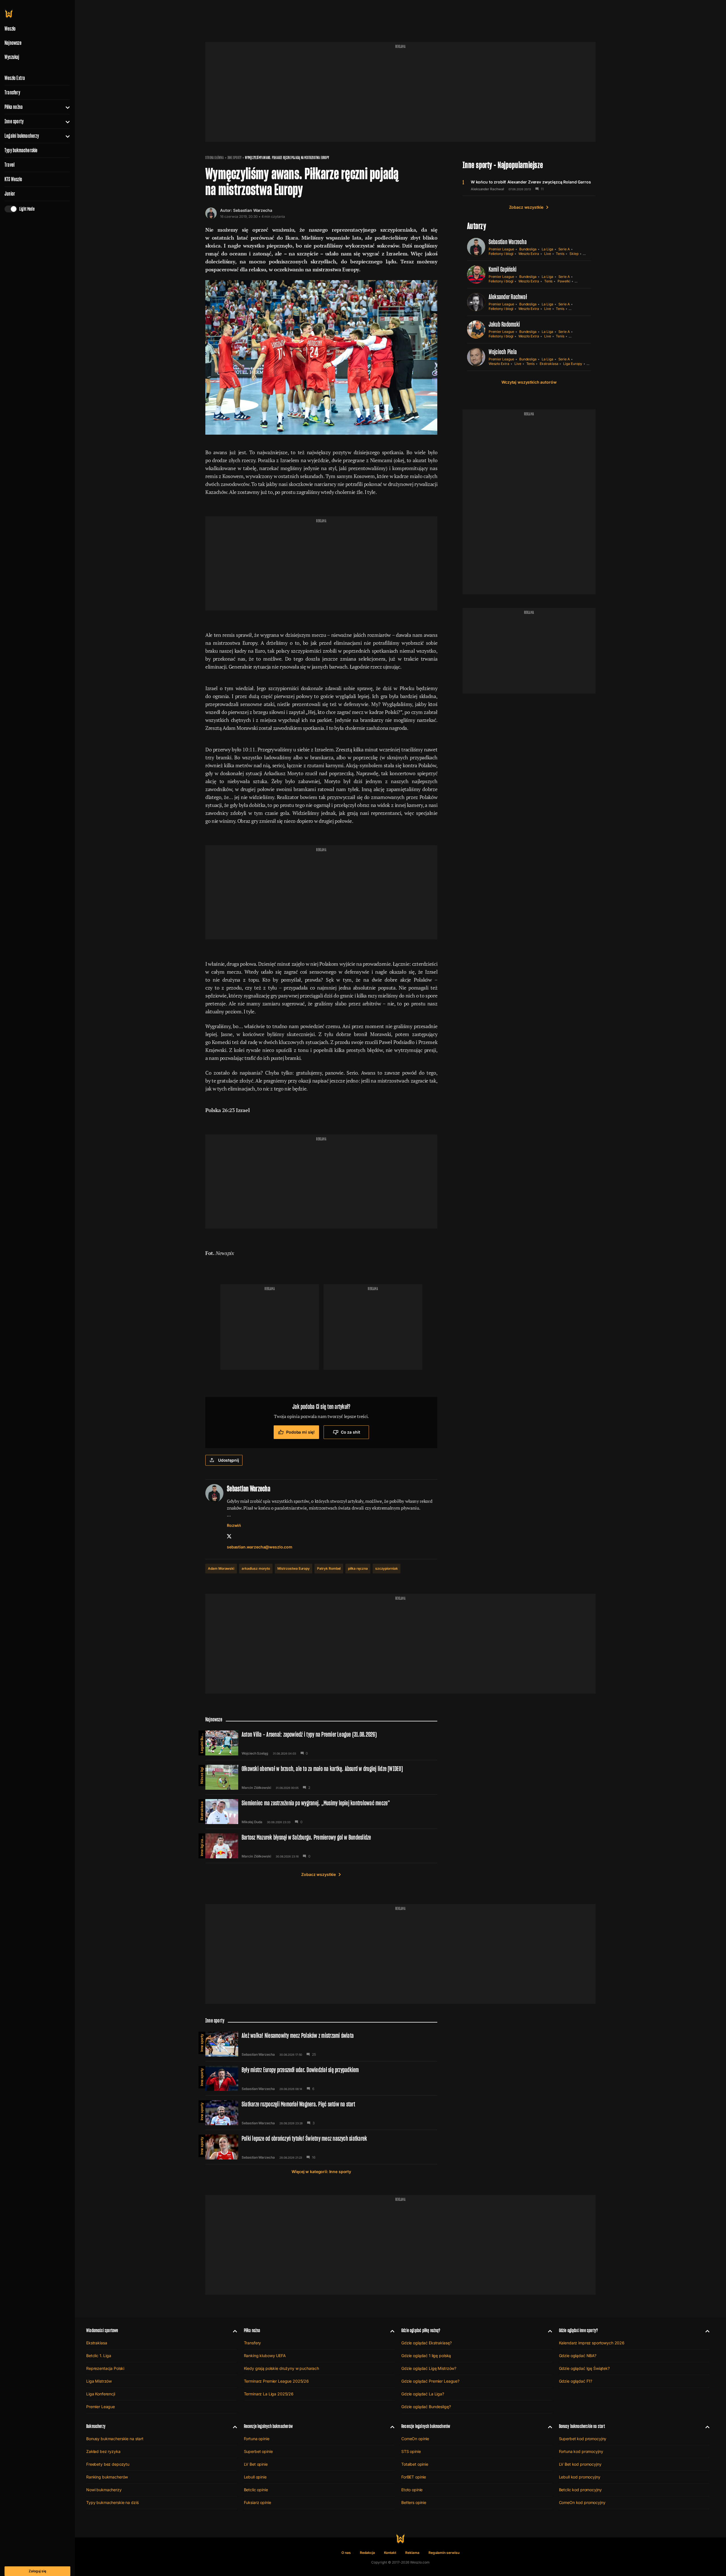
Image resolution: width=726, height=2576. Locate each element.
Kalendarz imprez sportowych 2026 (592, 2343)
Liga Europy (573, 364)
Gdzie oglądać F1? (576, 2381)
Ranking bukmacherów (107, 2477)
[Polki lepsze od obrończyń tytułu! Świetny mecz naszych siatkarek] (321, 2147)
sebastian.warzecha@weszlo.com (260, 1547)
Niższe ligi (202, 1775)
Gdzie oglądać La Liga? (423, 2394)
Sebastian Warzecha (253, 210)
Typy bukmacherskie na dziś (112, 2502)
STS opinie (411, 2451)
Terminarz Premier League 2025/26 (277, 2381)
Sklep (574, 254)
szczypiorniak (387, 1568)
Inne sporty (14, 121)
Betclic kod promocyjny (580, 2490)
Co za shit (351, 1432)
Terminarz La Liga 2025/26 (269, 2394)
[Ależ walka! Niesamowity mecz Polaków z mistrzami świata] (321, 2044)
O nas (346, 2553)
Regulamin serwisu (444, 2553)
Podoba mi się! (300, 1432)
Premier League (501, 249)
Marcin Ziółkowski (256, 1788)
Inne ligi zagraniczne (202, 1845)
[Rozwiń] (65, 107)
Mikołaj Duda (252, 1822)
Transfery (12, 92)
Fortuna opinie (257, 2439)
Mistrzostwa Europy (294, 1568)
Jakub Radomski (504, 324)
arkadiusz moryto (256, 1568)
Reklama (412, 2553)
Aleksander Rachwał (487, 189)
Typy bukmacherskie (21, 150)
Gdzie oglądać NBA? (578, 2356)
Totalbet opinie (415, 2464)
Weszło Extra (15, 78)
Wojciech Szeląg (255, 1753)
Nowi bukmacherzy (104, 2490)
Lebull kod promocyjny (580, 2477)
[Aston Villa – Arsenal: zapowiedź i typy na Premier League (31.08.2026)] (321, 1743)
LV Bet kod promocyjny (580, 2464)
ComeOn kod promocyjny (582, 2502)
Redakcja (367, 2553)
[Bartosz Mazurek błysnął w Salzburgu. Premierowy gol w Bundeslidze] (321, 1846)
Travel (10, 165)
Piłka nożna (14, 107)
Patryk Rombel (329, 1568)
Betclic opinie (256, 2490)
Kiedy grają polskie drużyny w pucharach (282, 2368)
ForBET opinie (414, 2477)
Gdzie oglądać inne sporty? (579, 2330)
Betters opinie (414, 2502)
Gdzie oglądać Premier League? (430, 2381)
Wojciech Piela (503, 352)
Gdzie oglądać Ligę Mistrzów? (429, 2368)
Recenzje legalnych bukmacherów (268, 2426)
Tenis (560, 254)
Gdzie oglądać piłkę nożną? (421, 2330)
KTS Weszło (13, 179)
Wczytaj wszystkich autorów (529, 382)
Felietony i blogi (501, 254)
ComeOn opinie (415, 2439)
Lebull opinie (255, 2477)
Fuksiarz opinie (258, 2502)
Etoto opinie (412, 2490)
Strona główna (215, 158)
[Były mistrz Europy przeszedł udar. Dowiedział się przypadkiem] (321, 2078)
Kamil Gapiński (503, 269)
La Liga (547, 249)
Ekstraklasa (549, 364)
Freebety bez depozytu (108, 2464)
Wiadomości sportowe (102, 2330)
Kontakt (390, 2553)
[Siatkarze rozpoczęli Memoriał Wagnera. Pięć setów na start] (321, 2113)
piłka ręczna (358, 1568)
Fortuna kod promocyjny (581, 2451)
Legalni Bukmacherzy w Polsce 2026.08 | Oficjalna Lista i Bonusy (202, 1742)
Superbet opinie (258, 2451)
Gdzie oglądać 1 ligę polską (426, 2356)
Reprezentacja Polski (105, 2368)
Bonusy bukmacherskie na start (115, 2439)
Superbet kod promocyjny (583, 2439)
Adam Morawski (221, 1568)
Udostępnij (229, 1460)
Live (548, 254)
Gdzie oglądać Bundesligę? (426, 2407)
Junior (10, 194)
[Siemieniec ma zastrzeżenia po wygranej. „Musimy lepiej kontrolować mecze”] (321, 1812)
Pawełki (564, 281)
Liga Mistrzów (99, 2381)
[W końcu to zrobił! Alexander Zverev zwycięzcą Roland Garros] (529, 185)
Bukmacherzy (96, 2426)
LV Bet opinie (256, 2464)
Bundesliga (528, 249)
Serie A (564, 249)
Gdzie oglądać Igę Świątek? (584, 2368)
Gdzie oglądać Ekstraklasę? (426, 2343)
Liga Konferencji (101, 2394)
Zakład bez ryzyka (103, 2451)
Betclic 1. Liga (99, 2356)
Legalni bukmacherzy (22, 136)
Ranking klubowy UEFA (265, 2356)
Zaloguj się (37, 2571)
